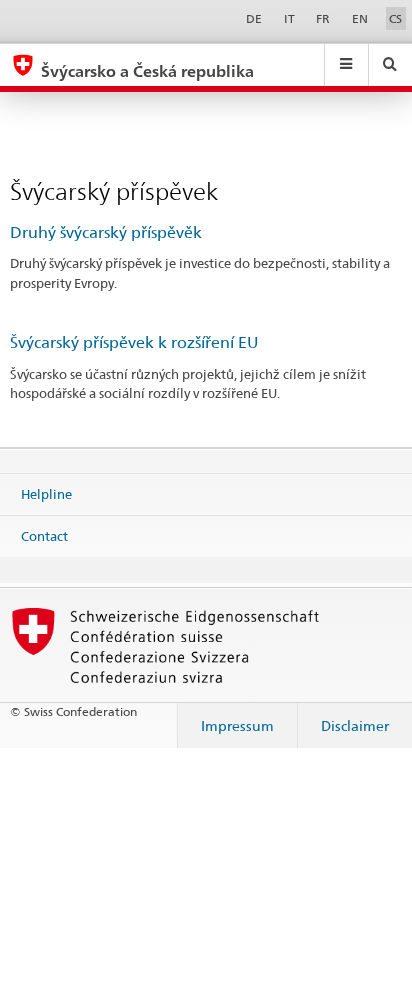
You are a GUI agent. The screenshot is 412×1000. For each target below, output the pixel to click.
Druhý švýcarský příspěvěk (106, 232)
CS (395, 18)
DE (254, 18)
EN (360, 18)
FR (323, 18)
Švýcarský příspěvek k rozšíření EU (134, 342)
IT (289, 18)
